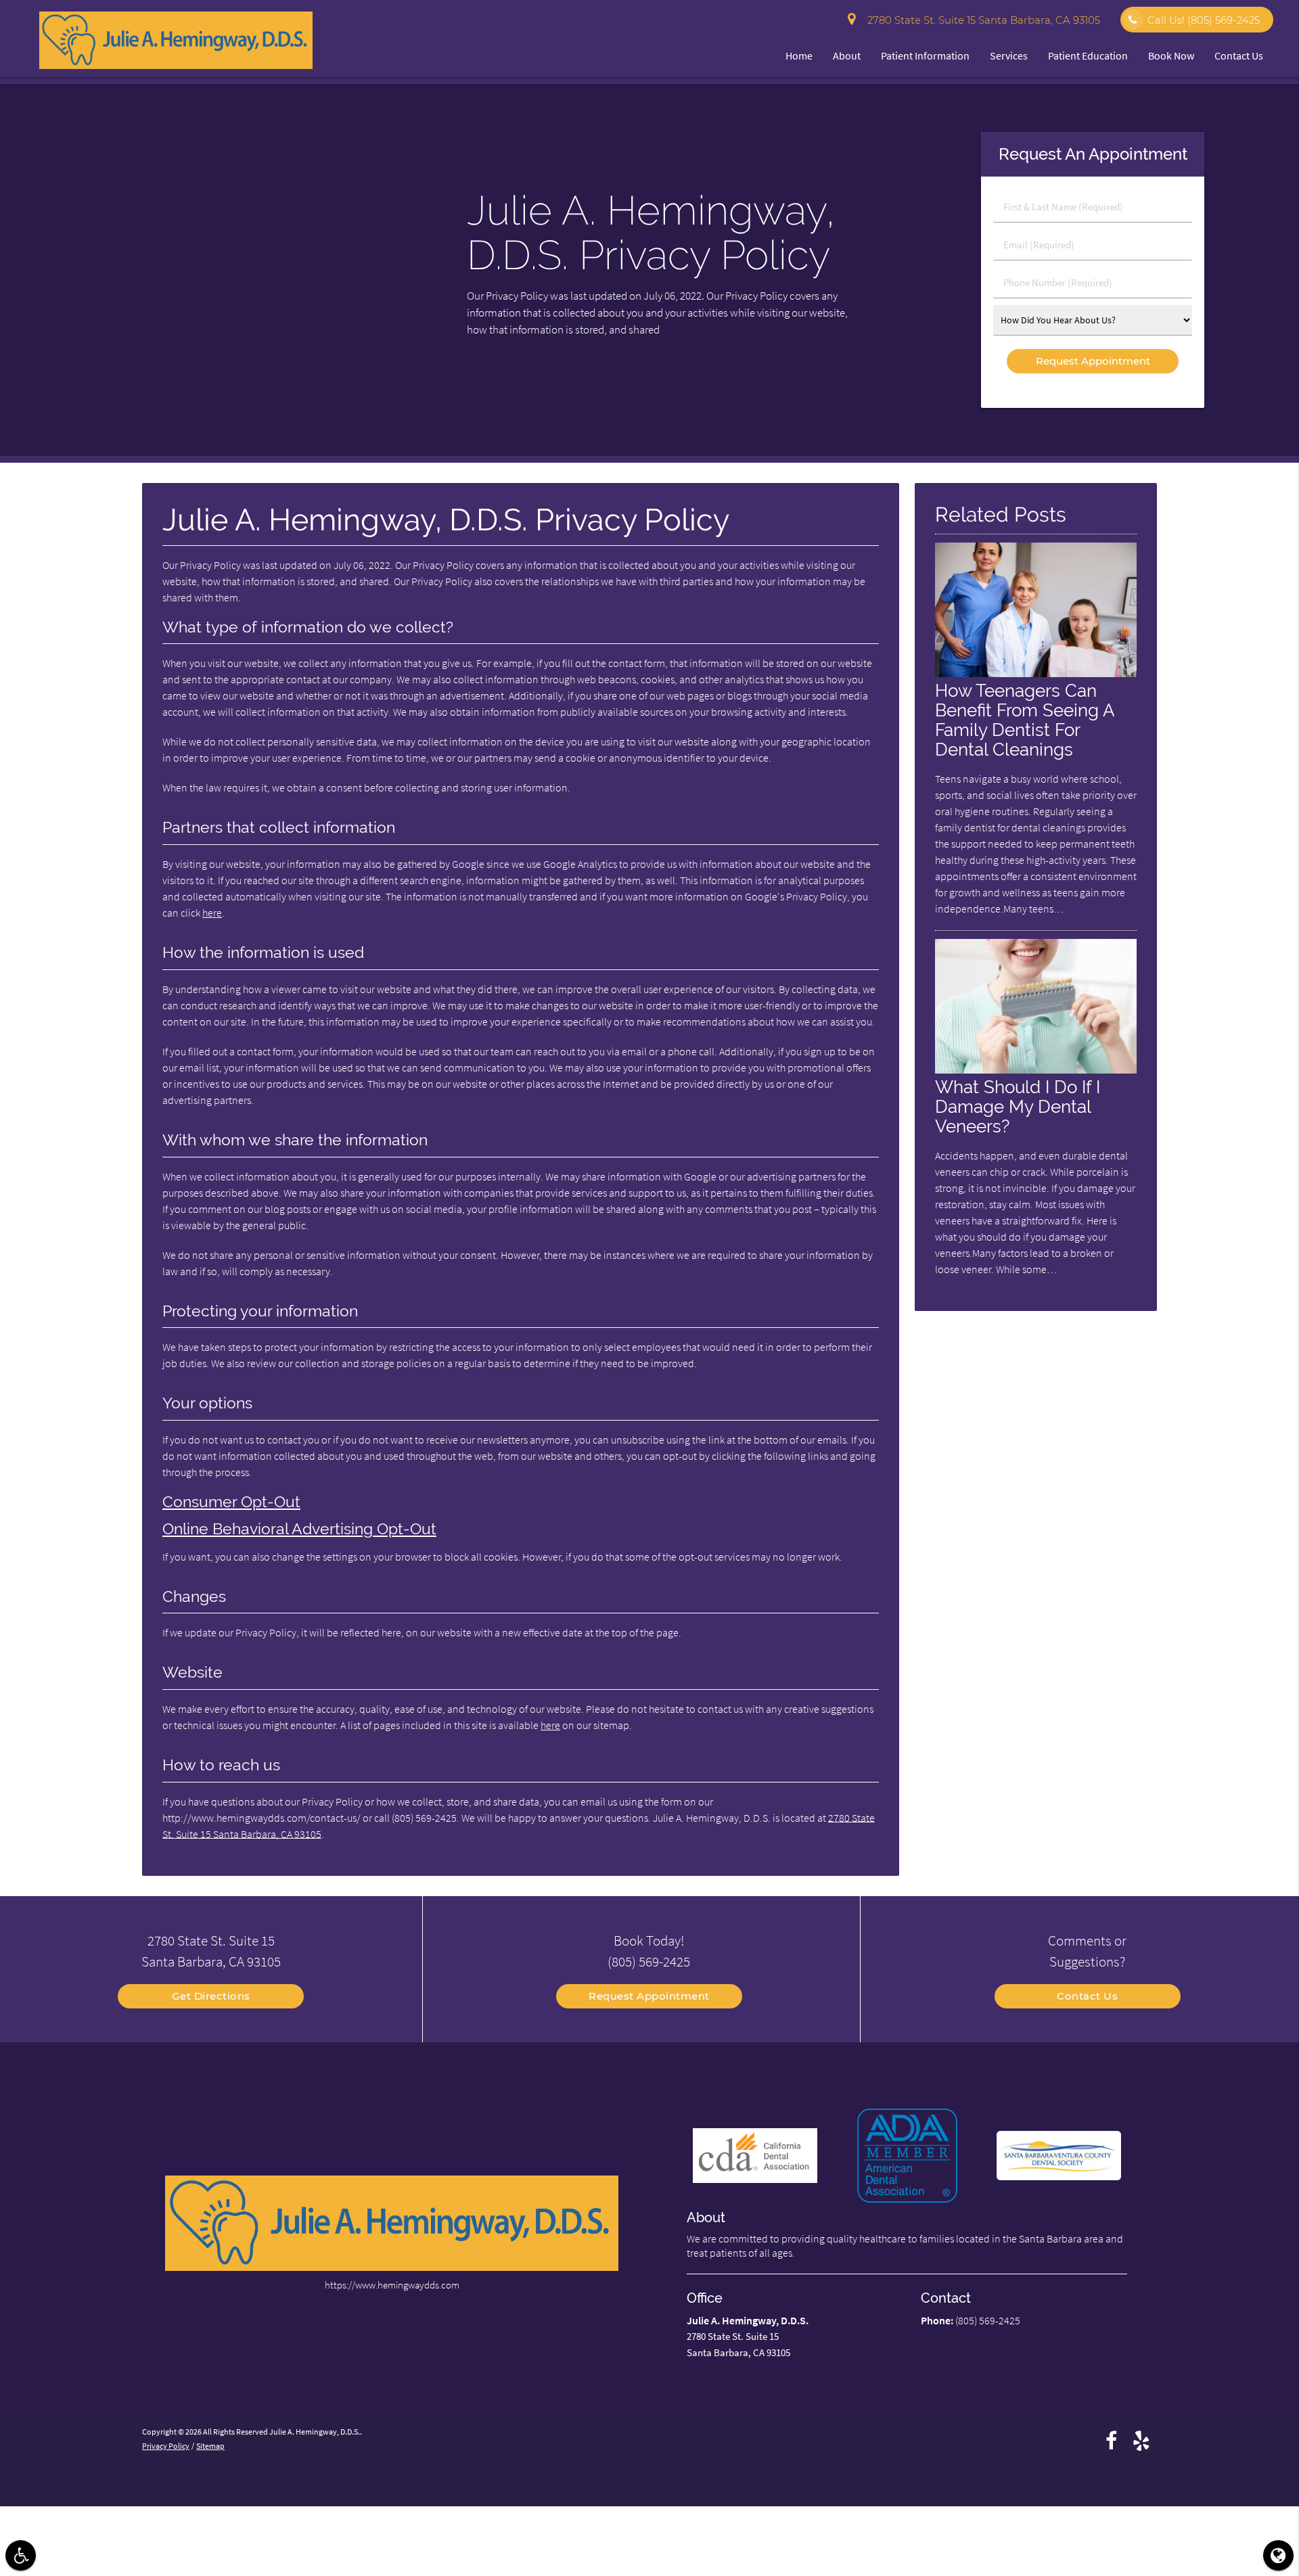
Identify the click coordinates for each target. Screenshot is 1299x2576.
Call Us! (1204, 20)
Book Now (1171, 55)
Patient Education (1088, 55)
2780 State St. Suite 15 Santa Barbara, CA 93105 (981, 20)
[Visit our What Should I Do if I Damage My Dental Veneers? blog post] (1036, 1070)
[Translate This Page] (1278, 2555)
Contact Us (1239, 55)
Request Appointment (649, 1996)
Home (799, 55)
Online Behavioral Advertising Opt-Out (299, 1529)
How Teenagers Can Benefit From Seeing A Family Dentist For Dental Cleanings (1025, 720)
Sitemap (210, 2446)
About (847, 55)
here (212, 913)
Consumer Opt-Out (231, 1502)
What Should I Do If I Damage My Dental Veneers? (1018, 1106)
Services (1009, 55)
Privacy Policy (166, 2446)
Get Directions (211, 1996)
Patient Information (925, 55)
